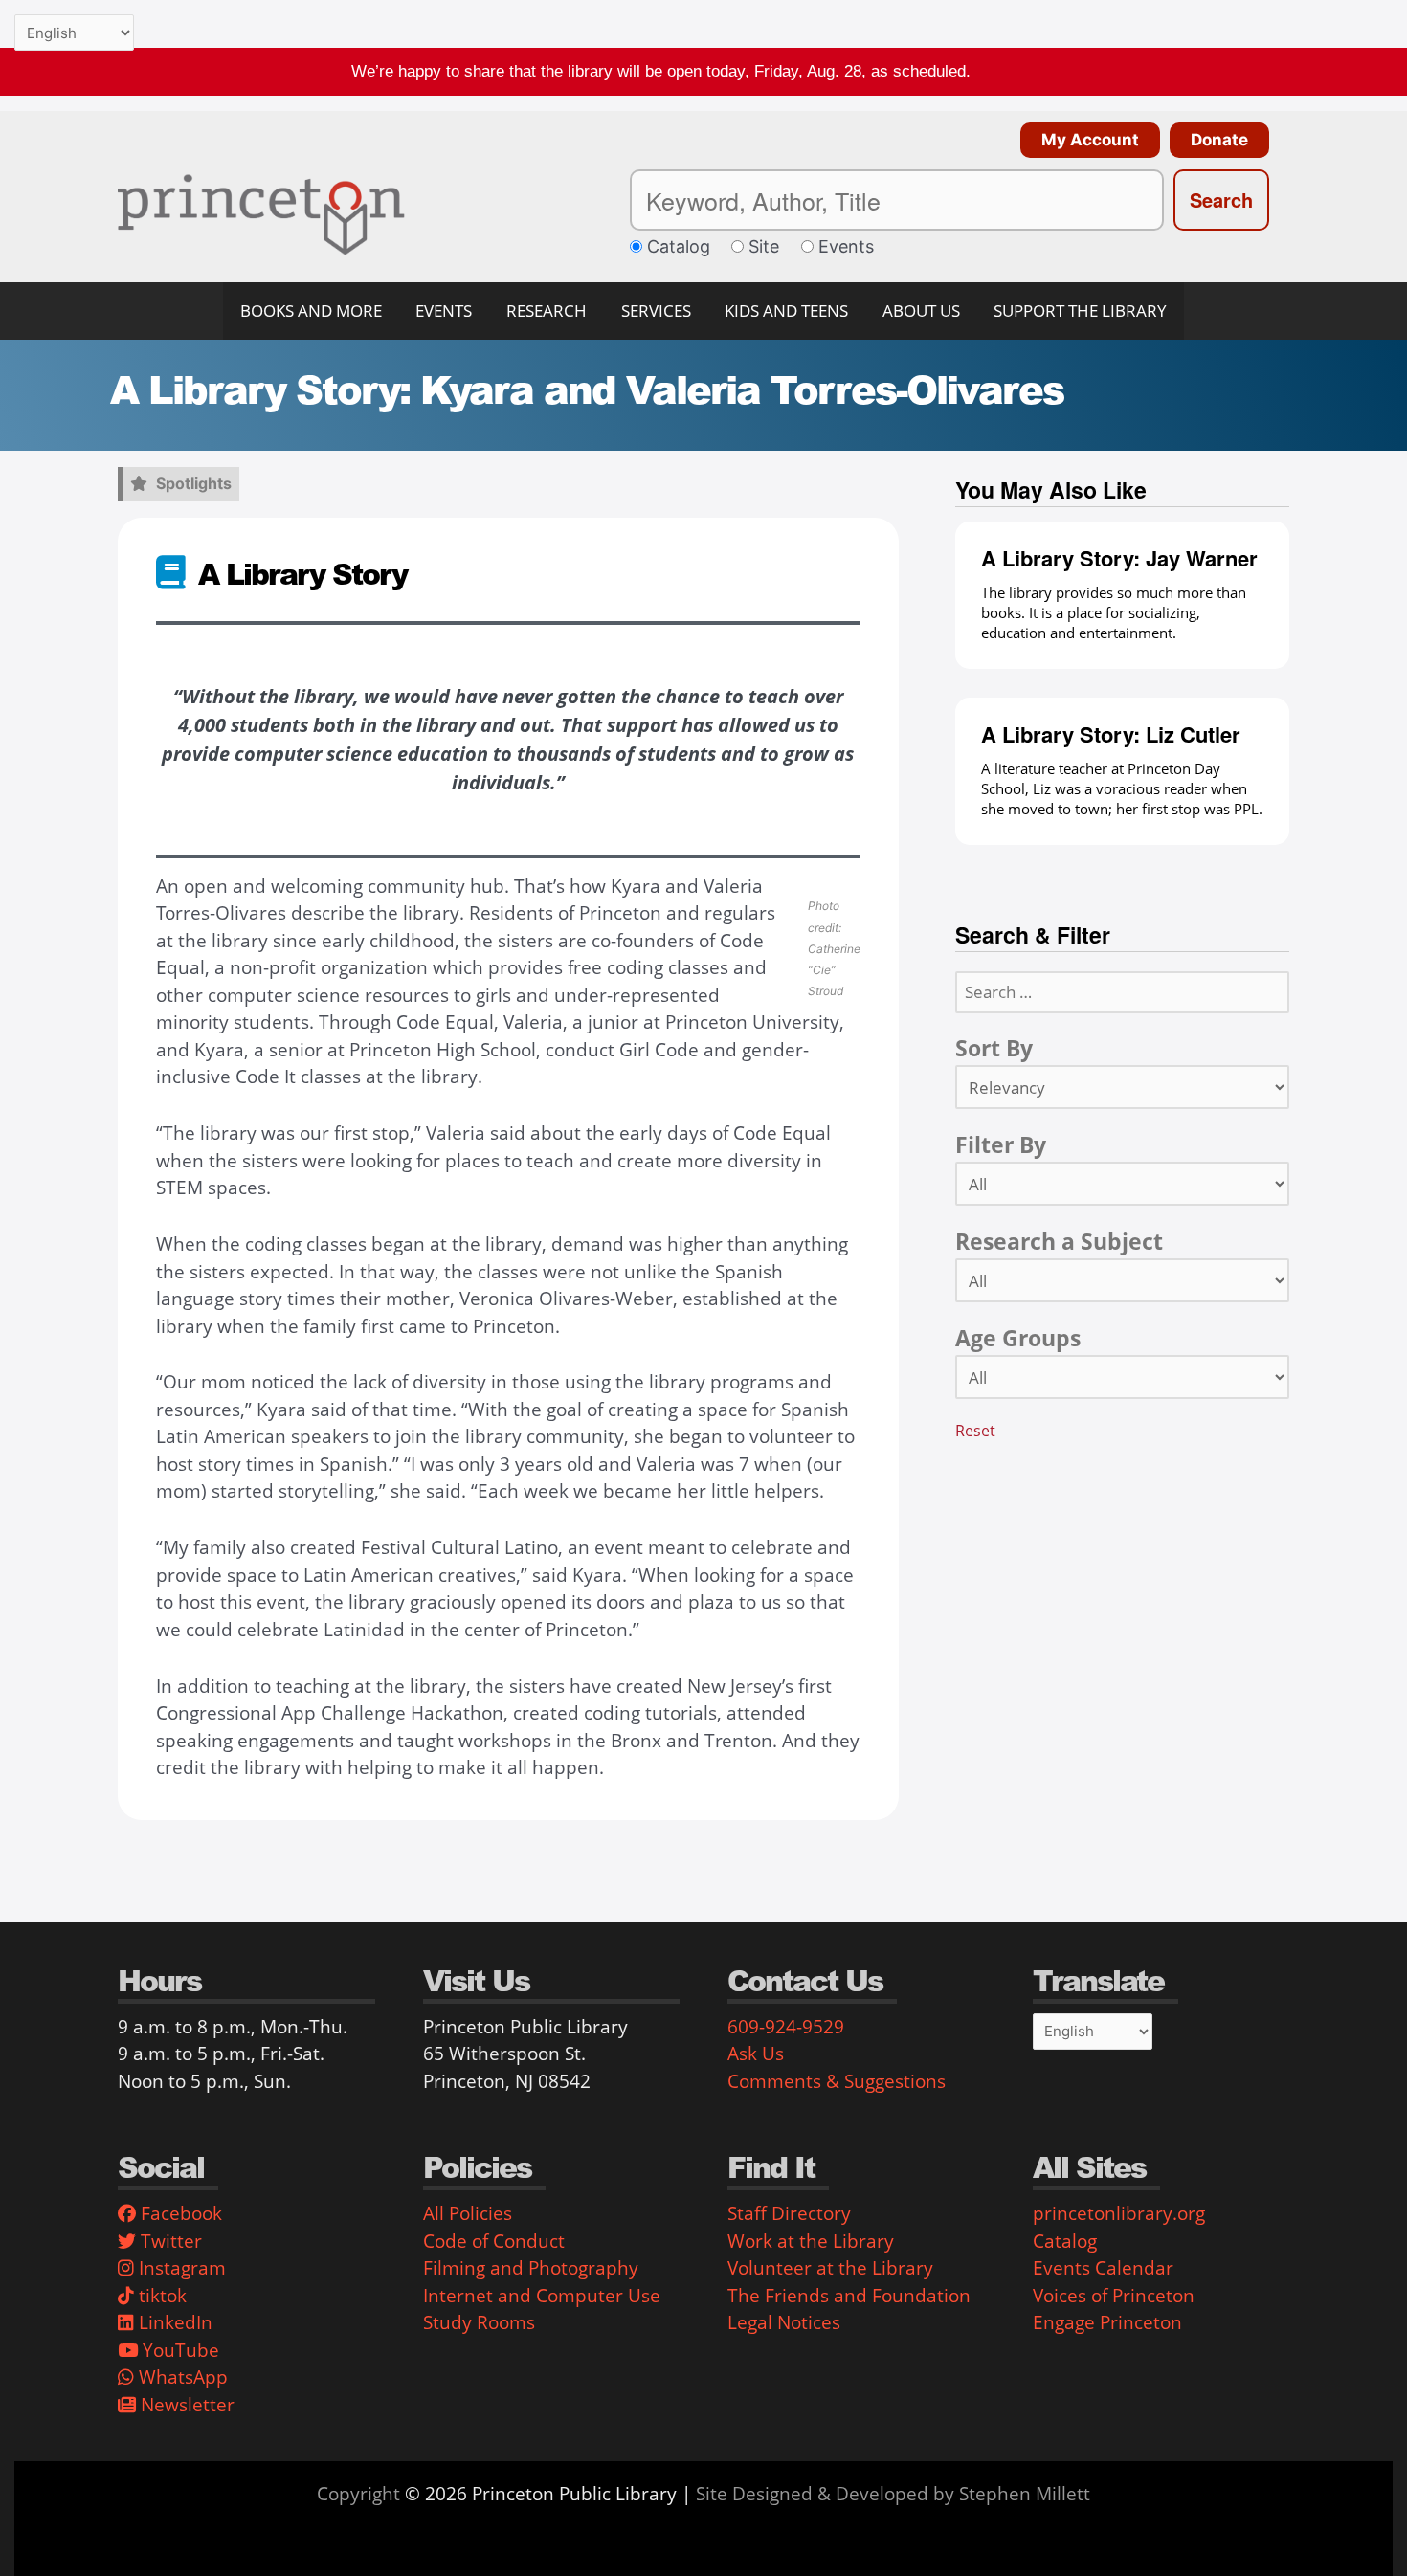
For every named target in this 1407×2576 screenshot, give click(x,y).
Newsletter (185, 2405)
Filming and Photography (531, 2268)
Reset (975, 1430)
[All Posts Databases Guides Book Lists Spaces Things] (1122, 1184)
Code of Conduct (494, 2241)
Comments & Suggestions (837, 2081)
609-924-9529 (786, 2027)
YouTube (179, 2350)
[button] (1085, 140)
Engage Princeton (1107, 2322)
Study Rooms (479, 2322)
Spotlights (194, 483)
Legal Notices (784, 2322)
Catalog (1065, 2241)
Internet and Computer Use (542, 2296)
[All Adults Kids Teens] (1122, 1377)
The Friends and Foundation (849, 2296)
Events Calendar (1103, 2268)
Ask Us (756, 2054)
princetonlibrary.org (1119, 2213)
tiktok (160, 2296)
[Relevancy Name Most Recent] (1122, 1087)
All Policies (468, 2213)
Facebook (179, 2213)
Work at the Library (811, 2241)
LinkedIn (173, 2322)
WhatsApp (181, 2377)
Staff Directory (789, 2213)
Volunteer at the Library (830, 2268)
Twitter (169, 2241)
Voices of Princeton (1114, 2296)
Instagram (180, 2268)
